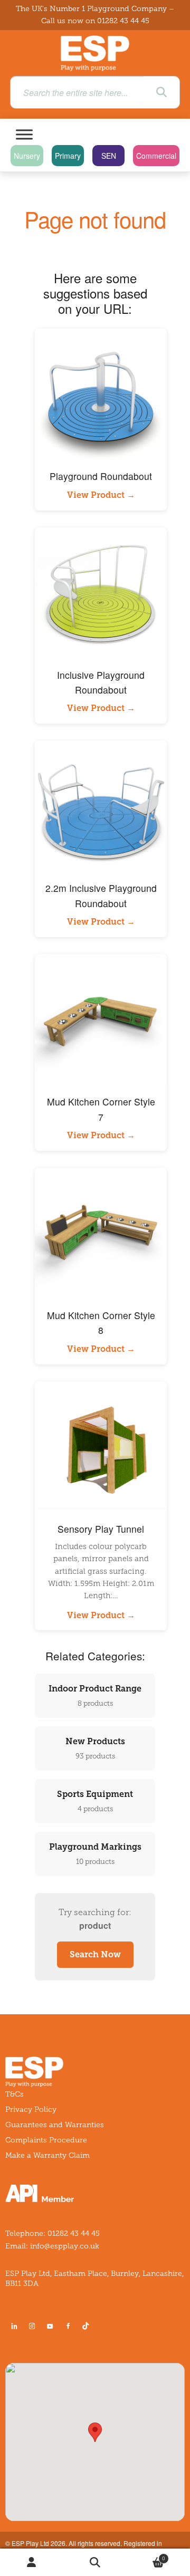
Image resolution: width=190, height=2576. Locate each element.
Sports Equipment (95, 1801)
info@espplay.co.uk (65, 2246)
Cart (146, 2556)
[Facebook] (68, 2326)
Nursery (27, 156)
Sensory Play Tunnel (101, 1529)
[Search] (161, 92)
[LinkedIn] (14, 2326)
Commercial (156, 156)
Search (95, 2563)
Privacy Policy (31, 2109)
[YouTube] (50, 2326)
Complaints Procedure (46, 2140)
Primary (68, 156)
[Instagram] (32, 2326)
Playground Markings (95, 1854)
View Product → (101, 495)
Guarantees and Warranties (55, 2125)
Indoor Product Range (95, 1695)
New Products (95, 1748)
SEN (109, 156)
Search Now (95, 1954)
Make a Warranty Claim (47, 2155)
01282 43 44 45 (123, 21)
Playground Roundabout (101, 476)
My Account (32, 2563)
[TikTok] (88, 2326)
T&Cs (15, 2094)
